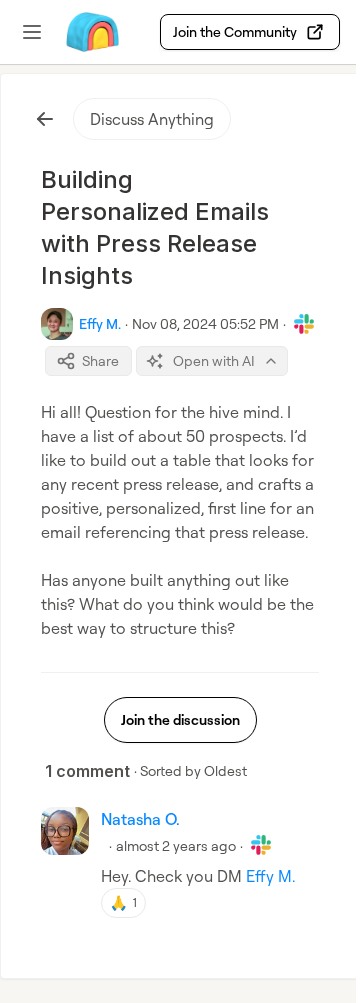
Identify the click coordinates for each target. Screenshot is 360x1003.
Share (100, 360)
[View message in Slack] (304, 324)
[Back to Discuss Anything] (45, 119)
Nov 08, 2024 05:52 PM (205, 323)
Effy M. (270, 876)
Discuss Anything (152, 119)
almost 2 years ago (176, 845)
